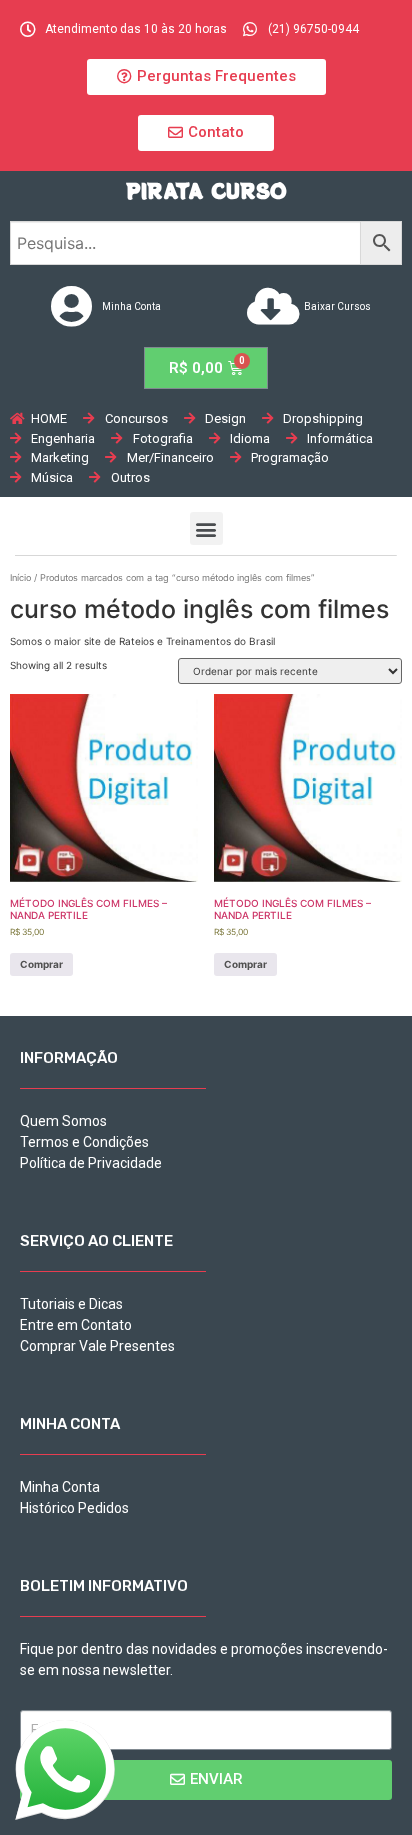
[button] (206, 77)
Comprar (41, 964)
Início (20, 577)
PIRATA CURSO (206, 190)
